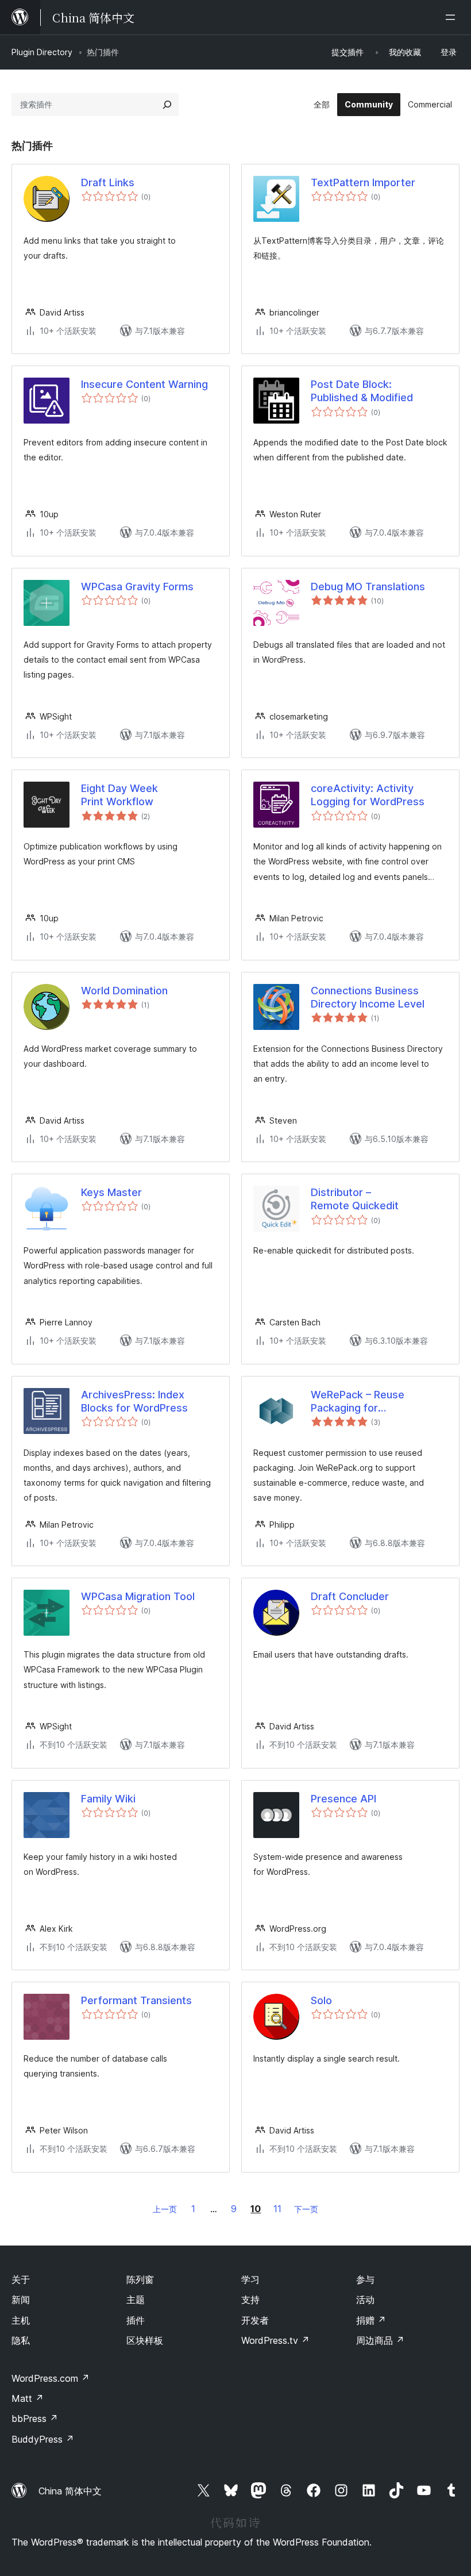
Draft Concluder (350, 1596)
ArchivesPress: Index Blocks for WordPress (134, 1401)
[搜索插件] (167, 105)
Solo (321, 2000)
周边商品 (380, 2340)
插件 (136, 2320)
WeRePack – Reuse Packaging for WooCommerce (358, 1402)
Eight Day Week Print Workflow (119, 795)
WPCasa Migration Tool (138, 1596)
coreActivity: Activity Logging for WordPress (368, 795)
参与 (365, 2279)
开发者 (255, 2320)
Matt (28, 2398)
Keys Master (111, 1192)
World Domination (124, 991)
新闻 (21, 2300)
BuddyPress (43, 2439)
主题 (136, 2300)
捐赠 (371, 2320)
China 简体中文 (70, 2491)
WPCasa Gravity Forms (137, 587)
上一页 (165, 2209)
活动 (365, 2300)
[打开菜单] (453, 17)
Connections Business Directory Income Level (368, 997)
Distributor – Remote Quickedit (355, 1199)
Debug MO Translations (368, 587)
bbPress (35, 2419)
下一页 (306, 2209)
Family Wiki (108, 1799)
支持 (250, 2300)
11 (277, 2209)
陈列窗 (140, 2279)
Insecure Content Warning (144, 384)
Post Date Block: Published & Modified (362, 391)
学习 (250, 2279)
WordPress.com (51, 2378)
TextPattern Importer (363, 182)
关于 (21, 2279)
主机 (21, 2320)
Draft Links (108, 182)
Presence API (343, 1799)
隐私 (21, 2340)
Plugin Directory (42, 52)
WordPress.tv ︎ (275, 2340)
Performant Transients (136, 2000)
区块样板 (145, 2340)
